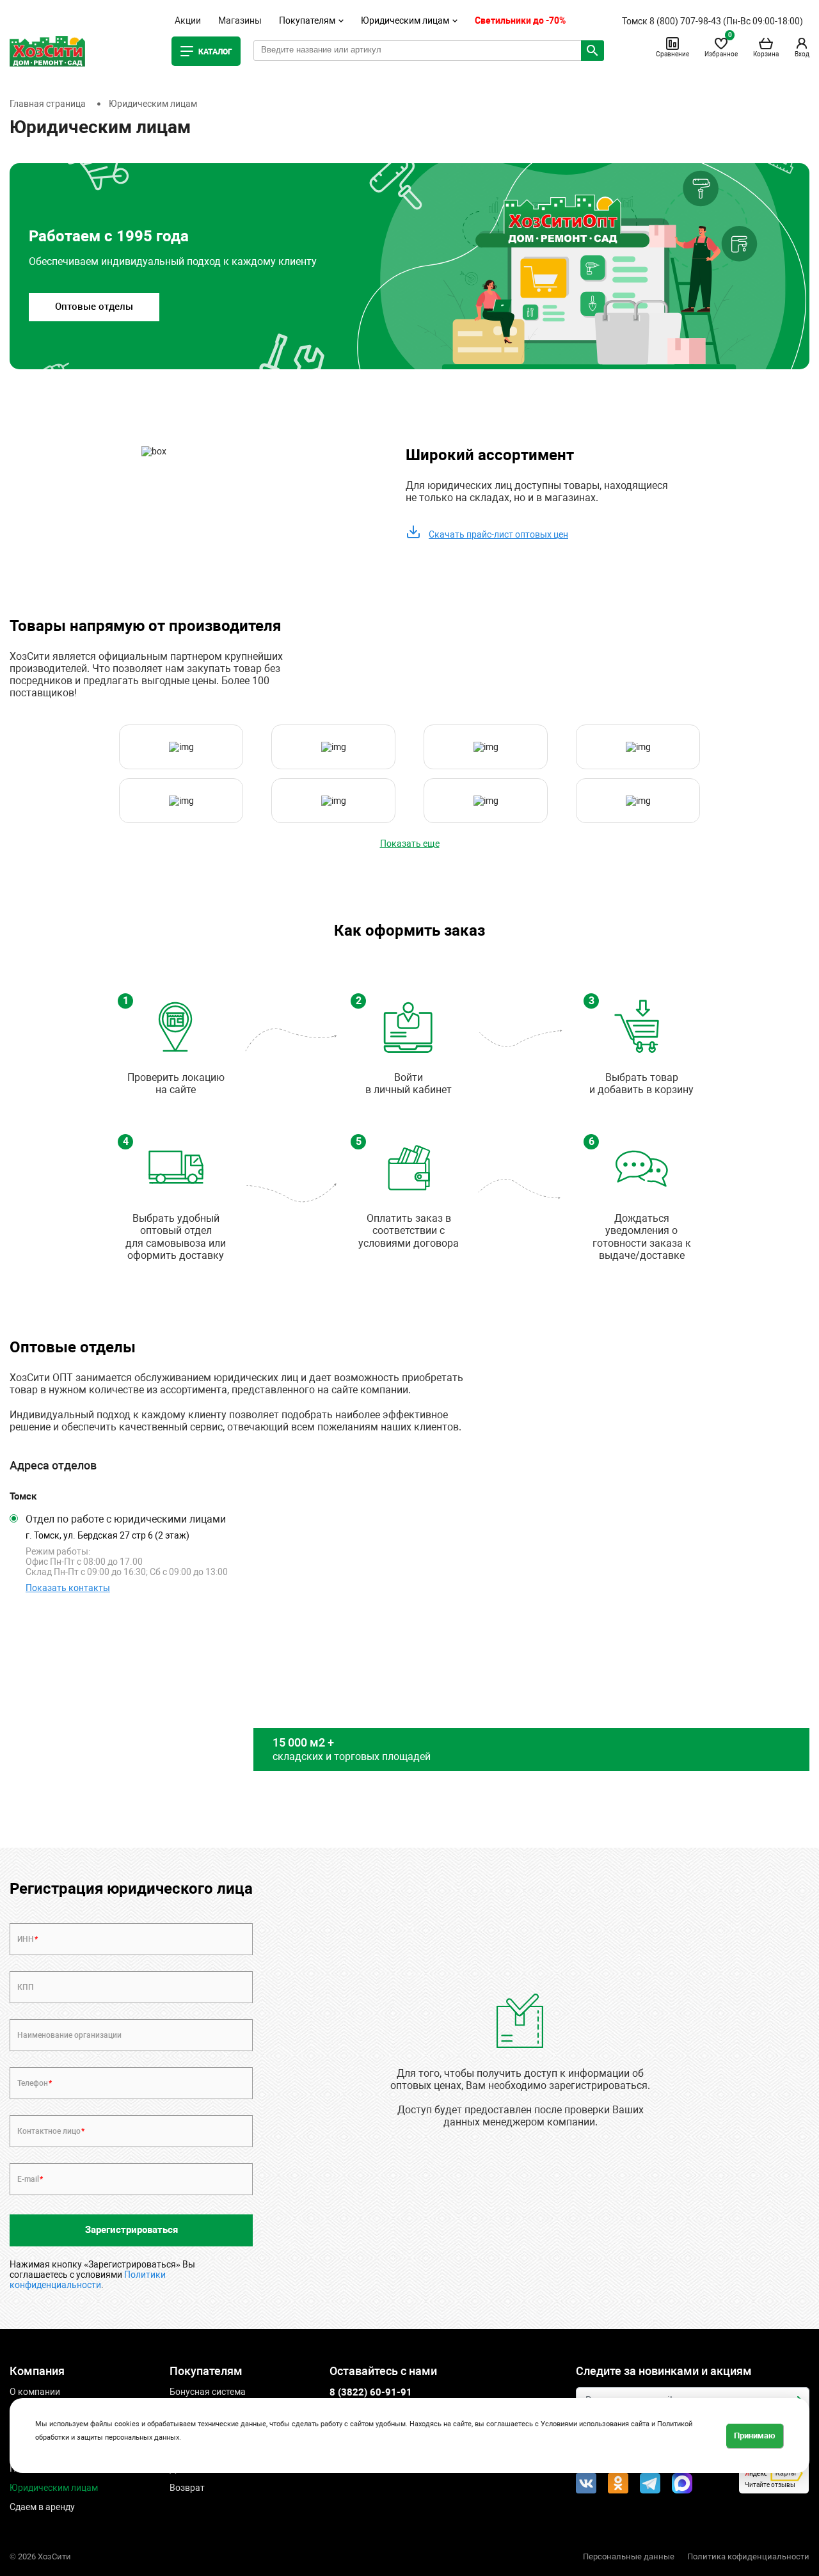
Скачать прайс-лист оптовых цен (498, 534)
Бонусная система (208, 2392)
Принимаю (755, 2435)
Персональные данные (629, 2556)
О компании (35, 2392)
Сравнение (672, 54)
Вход (802, 54)
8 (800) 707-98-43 (685, 21)
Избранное (721, 47)
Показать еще (410, 844)
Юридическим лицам (54, 2488)
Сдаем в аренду (42, 2507)
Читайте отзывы (770, 2485)
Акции (188, 20)
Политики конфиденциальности (88, 2280)
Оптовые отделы (94, 307)
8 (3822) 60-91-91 (371, 2392)
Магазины (240, 20)
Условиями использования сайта (595, 2424)
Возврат (187, 2488)
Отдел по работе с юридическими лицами (126, 1519)
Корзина (766, 54)
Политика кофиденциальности (748, 2556)
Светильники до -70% (520, 20)
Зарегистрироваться (131, 2230)
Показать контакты (68, 1588)
